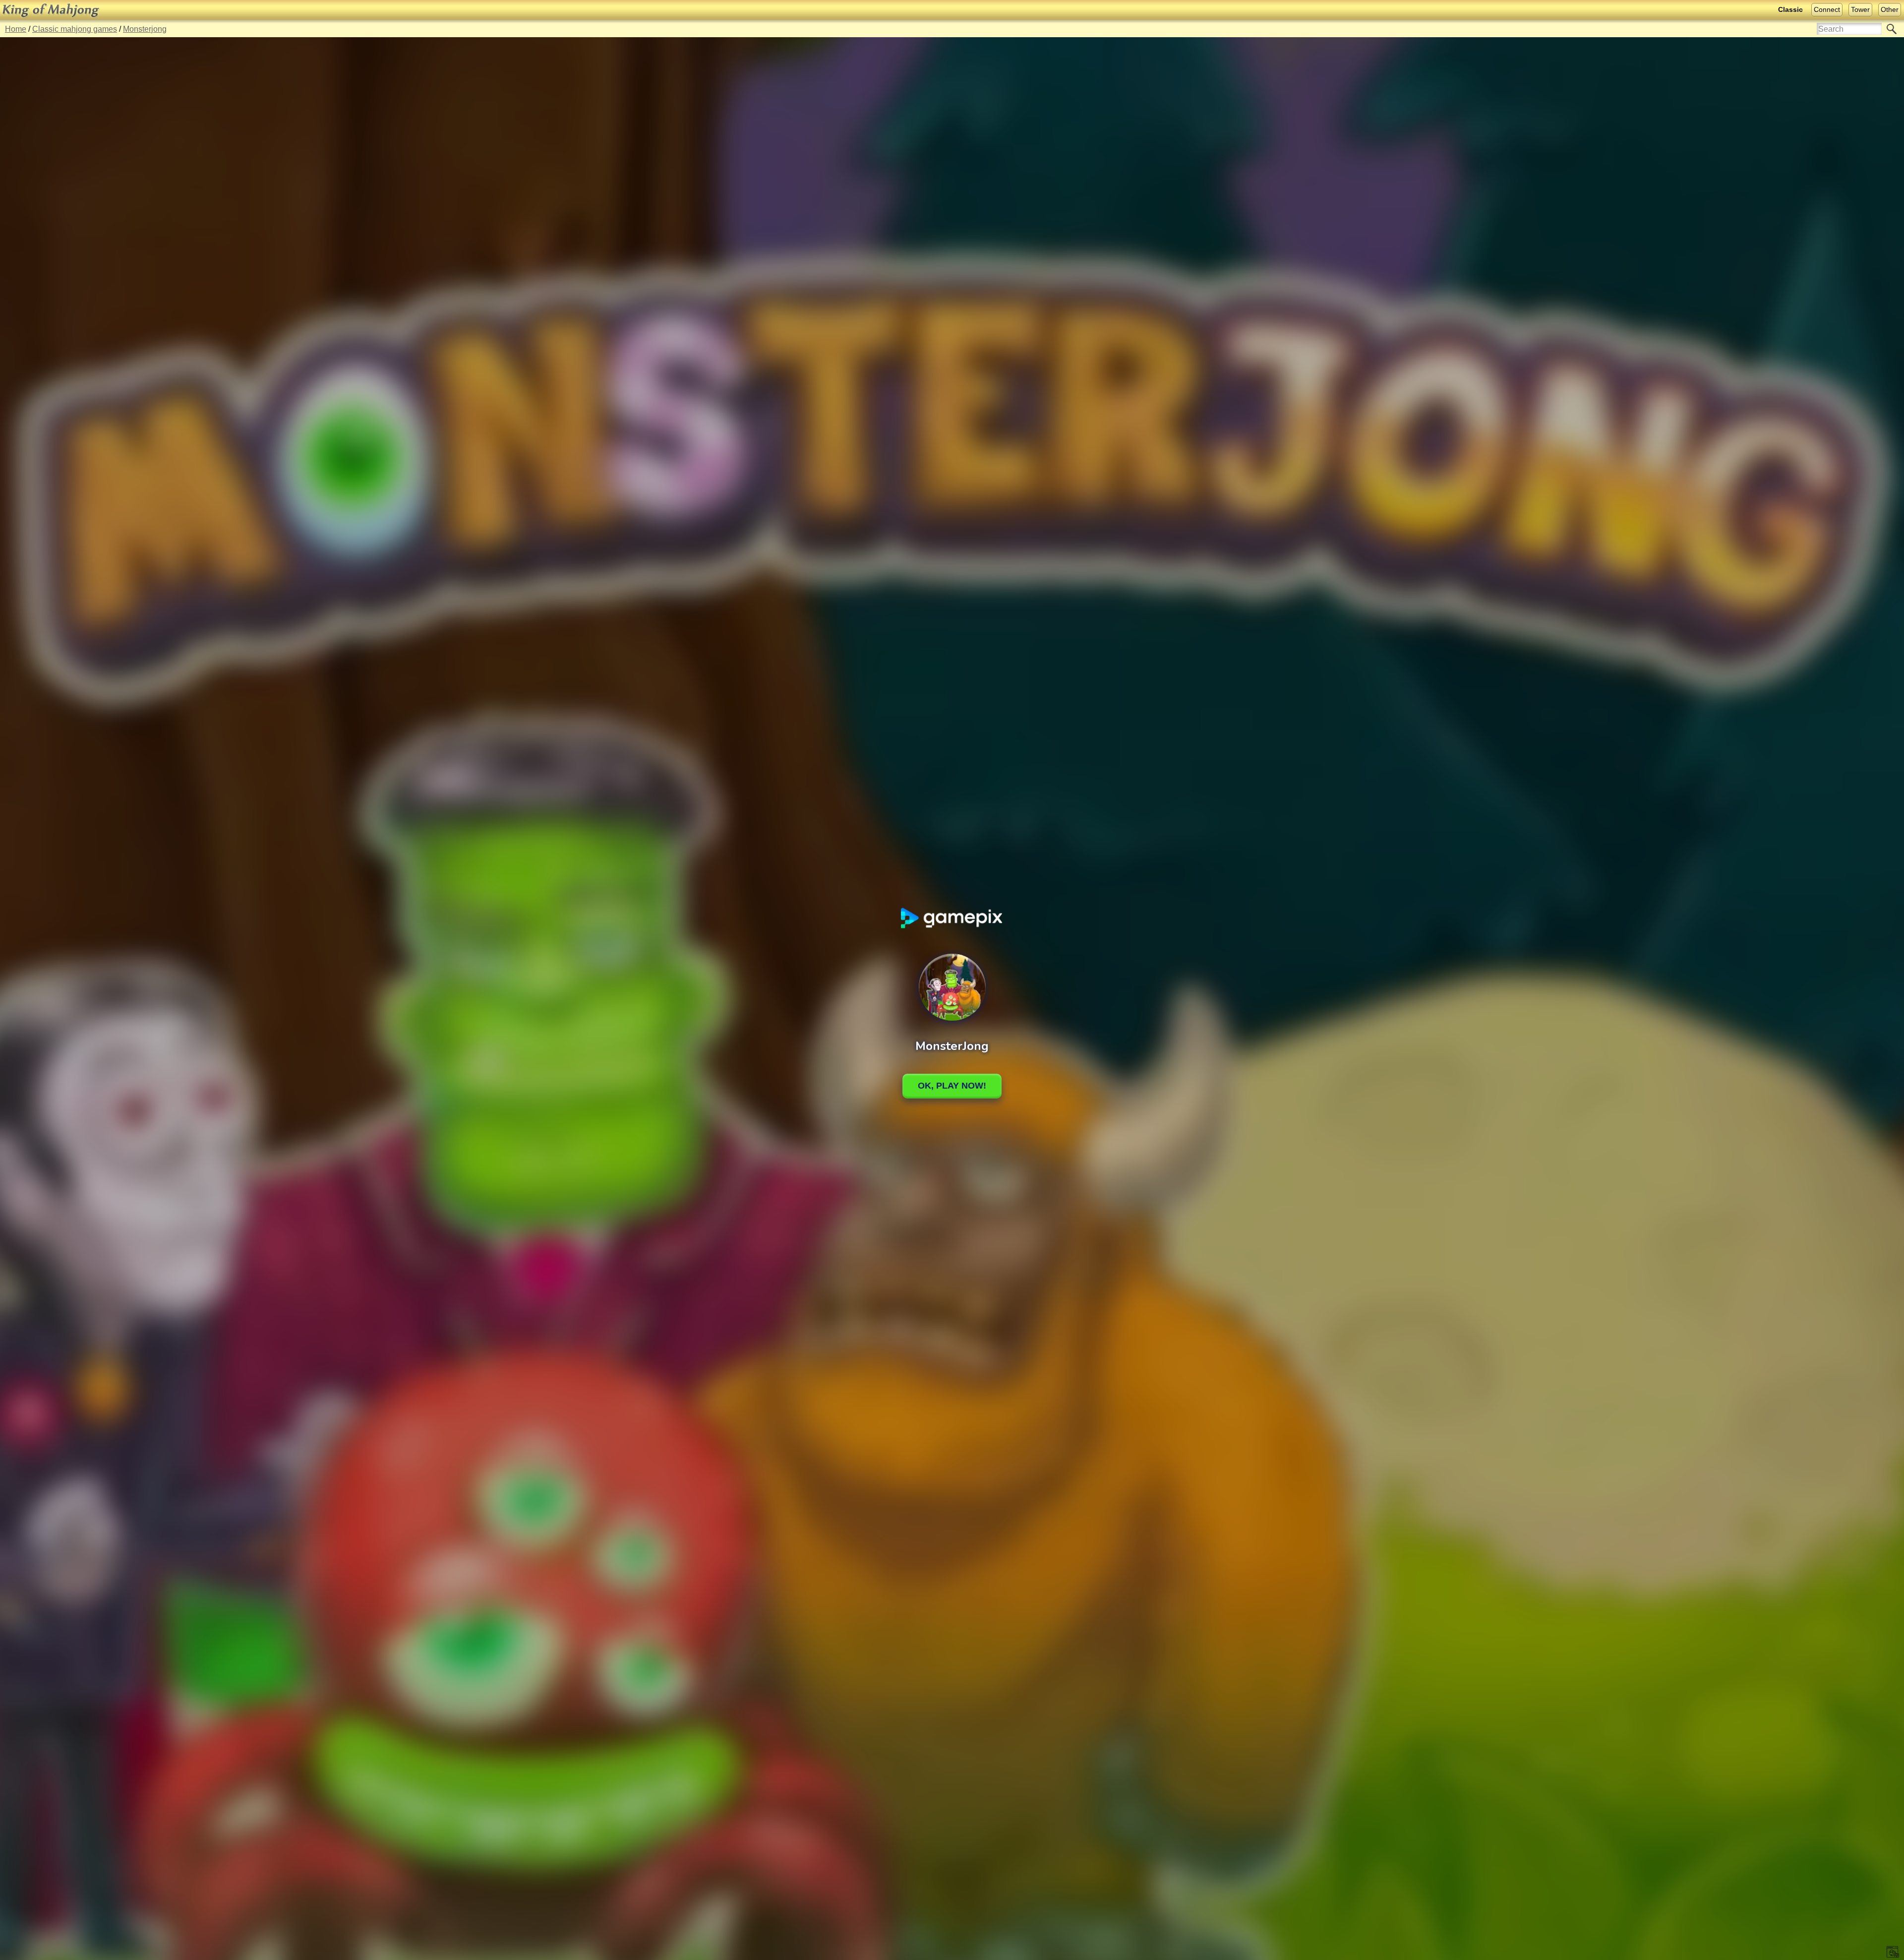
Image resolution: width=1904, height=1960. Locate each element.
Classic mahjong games (75, 29)
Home (16, 29)
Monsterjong (145, 29)
